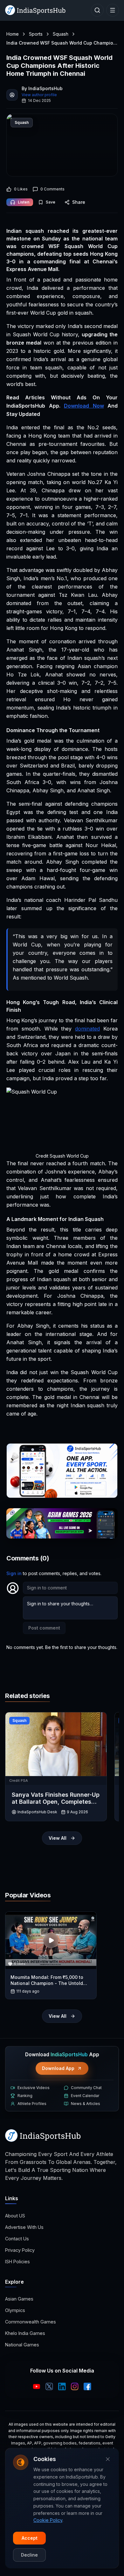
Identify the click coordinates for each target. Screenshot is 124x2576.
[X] (49, 2387)
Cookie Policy (48, 2520)
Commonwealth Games (31, 2322)
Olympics (15, 2310)
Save (51, 202)
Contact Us (17, 2239)
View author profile (39, 95)
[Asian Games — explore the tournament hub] (62, 1523)
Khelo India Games (25, 2333)
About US (15, 2216)
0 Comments (52, 189)
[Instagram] (75, 2387)
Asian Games (19, 2299)
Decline (29, 2555)
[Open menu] (113, 10)
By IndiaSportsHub (42, 88)
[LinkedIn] (62, 2387)
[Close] (108, 2459)
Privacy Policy (20, 2250)
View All (58, 1838)
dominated (87, 1029)
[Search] (97, 10)
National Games (22, 2345)
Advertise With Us (24, 2227)
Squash (61, 34)
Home (13, 34)
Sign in (14, 1573)
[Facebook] (87, 2387)
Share (79, 202)
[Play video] (51, 1940)
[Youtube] (37, 2387)
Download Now (84, 406)
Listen (24, 202)
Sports (36, 34)
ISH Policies (17, 2262)
